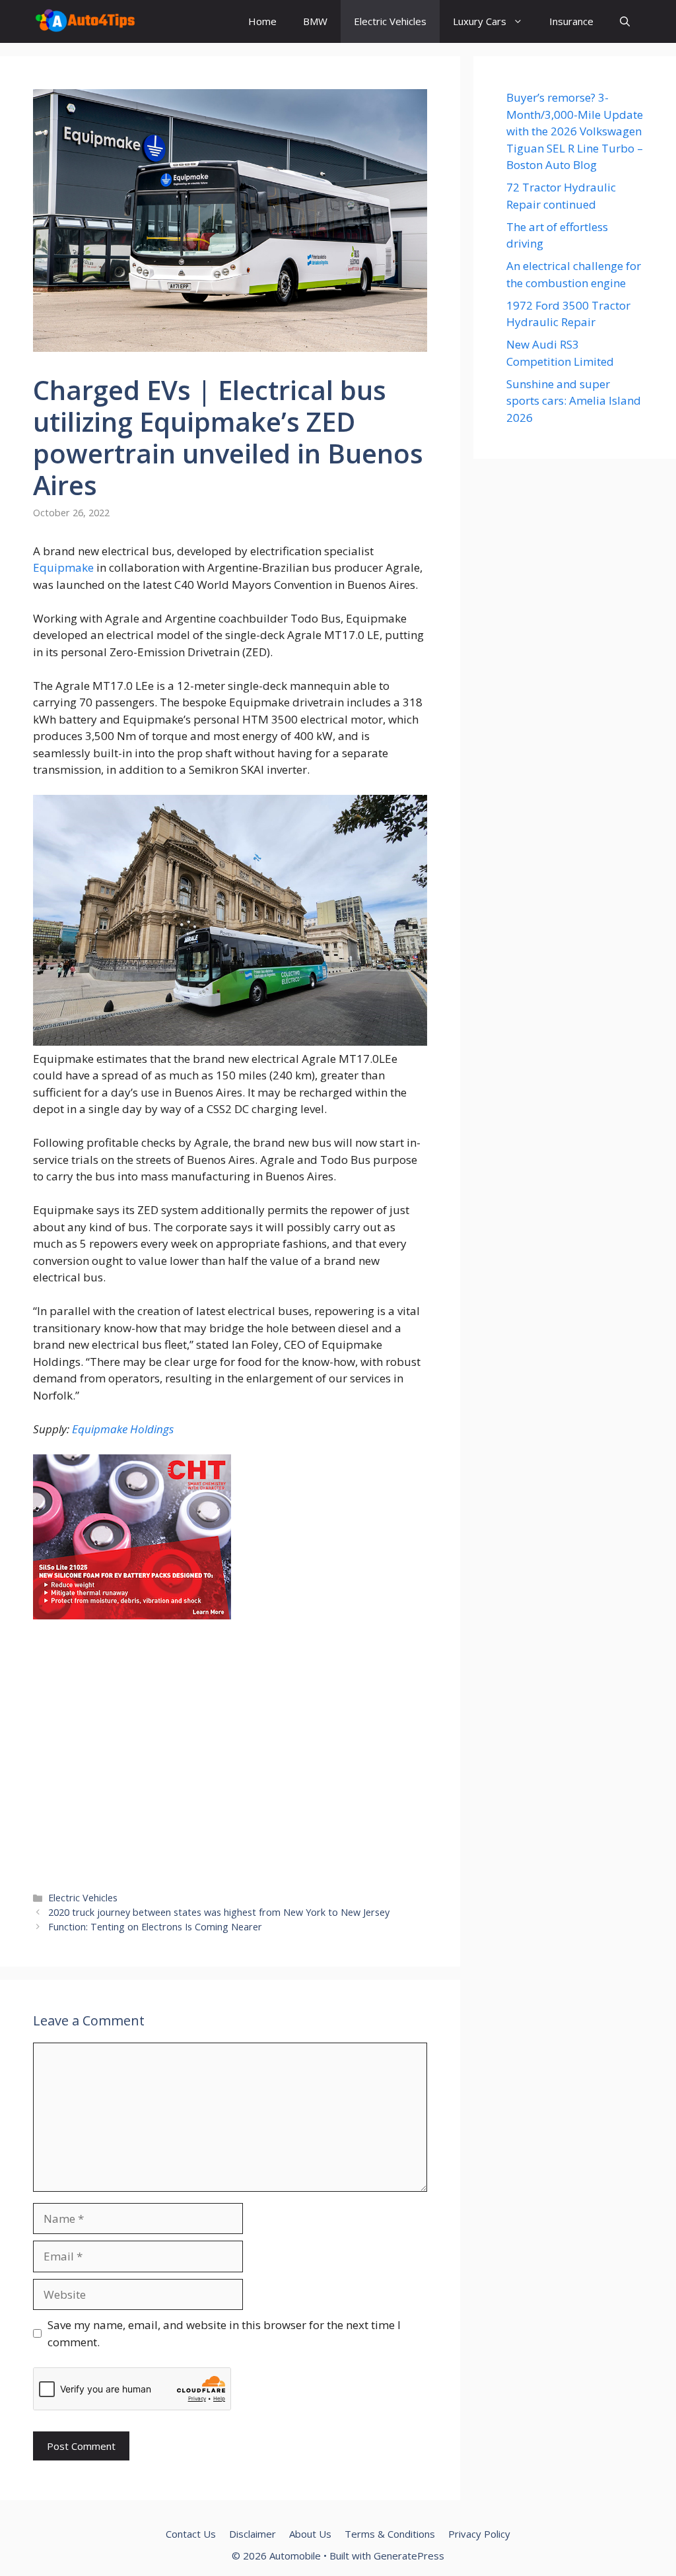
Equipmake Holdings (123, 1429)
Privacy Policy (479, 2534)
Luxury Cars (480, 21)
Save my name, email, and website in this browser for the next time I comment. (224, 2333)
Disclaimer (253, 2534)
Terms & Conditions (390, 2534)
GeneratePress (409, 2556)
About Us (310, 2534)
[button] (625, 21)
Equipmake (63, 567)
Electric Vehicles (390, 21)
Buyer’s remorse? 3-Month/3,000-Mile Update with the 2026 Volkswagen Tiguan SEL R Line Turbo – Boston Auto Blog (575, 131)
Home (262, 21)
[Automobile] (85, 21)
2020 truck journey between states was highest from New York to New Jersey (219, 1912)
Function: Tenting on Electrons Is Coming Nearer (155, 1927)
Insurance (571, 21)
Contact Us (191, 2534)
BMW (315, 21)
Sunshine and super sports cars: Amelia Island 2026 (574, 401)
